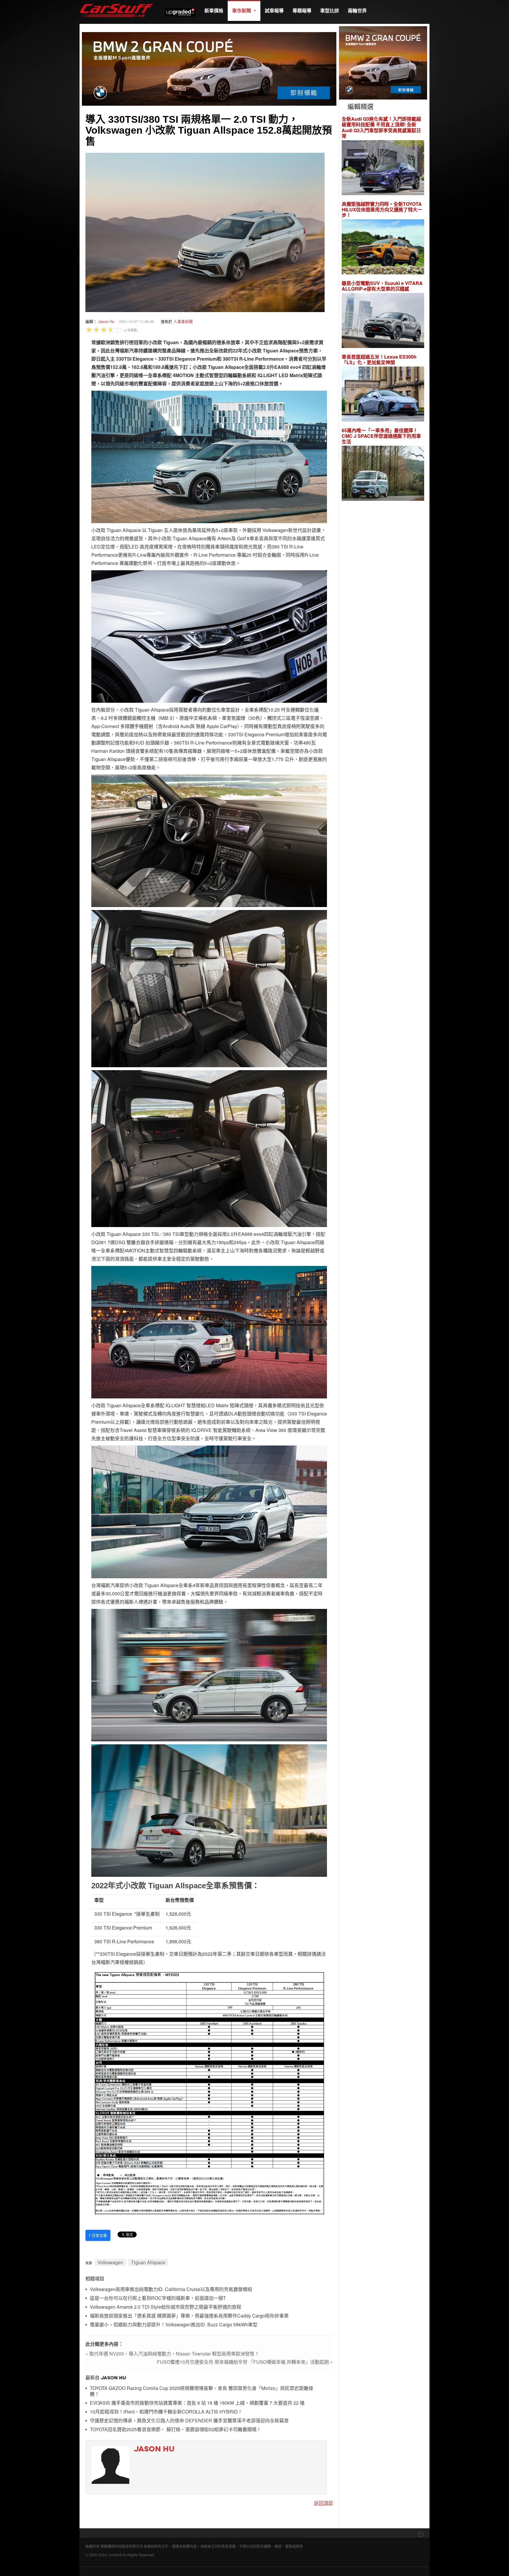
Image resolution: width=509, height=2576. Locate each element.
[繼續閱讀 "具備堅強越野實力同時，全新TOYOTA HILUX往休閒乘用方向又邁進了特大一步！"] (383, 248)
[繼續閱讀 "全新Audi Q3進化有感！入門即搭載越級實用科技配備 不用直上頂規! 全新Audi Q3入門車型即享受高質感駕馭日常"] (383, 168)
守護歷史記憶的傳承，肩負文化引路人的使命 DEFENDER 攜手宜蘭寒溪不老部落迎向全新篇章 (189, 2421)
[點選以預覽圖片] (205, 232)
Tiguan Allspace (148, 2262)
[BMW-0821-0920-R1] (383, 62)
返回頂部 (323, 2503)
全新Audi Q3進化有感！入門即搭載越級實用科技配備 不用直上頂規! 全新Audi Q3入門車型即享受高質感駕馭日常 (381, 127)
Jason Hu (106, 321)
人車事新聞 (183, 321)
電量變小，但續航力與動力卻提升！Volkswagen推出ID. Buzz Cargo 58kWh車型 (174, 2325)
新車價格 (214, 10)
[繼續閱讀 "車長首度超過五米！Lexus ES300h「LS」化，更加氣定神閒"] (383, 395)
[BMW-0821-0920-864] (209, 68)
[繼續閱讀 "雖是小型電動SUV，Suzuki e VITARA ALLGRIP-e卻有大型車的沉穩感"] (383, 321)
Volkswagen (110, 2262)
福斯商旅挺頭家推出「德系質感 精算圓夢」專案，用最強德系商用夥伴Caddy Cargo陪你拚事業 (189, 2316)
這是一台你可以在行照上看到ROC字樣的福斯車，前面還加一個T (158, 2298)
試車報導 (274, 10)
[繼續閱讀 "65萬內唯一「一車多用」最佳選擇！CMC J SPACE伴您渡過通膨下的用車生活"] (383, 474)
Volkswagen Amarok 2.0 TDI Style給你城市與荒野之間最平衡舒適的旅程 (166, 2307)
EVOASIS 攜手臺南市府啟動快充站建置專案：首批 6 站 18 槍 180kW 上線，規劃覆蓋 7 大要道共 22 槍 (197, 2403)
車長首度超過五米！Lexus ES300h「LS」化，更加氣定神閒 (379, 359)
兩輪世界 (357, 10)
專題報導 (302, 10)
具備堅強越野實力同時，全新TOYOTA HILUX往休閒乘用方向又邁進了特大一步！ (382, 210)
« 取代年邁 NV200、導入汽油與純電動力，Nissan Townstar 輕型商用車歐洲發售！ (172, 2354)
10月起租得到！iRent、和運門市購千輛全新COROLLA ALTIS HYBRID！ (166, 2412)
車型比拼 (330, 10)
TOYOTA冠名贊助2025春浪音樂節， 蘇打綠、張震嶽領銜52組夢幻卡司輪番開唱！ (176, 2430)
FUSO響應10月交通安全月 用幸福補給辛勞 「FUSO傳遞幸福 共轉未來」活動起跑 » (245, 2362)
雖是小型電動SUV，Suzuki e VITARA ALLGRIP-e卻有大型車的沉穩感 (382, 286)
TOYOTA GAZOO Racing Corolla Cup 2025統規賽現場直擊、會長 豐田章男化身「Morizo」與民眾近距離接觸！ (201, 2391)
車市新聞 (242, 10)
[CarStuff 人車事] (116, 3)
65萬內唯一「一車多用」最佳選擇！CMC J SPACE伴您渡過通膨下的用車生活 (381, 436)
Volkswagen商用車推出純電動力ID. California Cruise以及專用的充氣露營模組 (171, 2289)
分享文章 (98, 2235)
